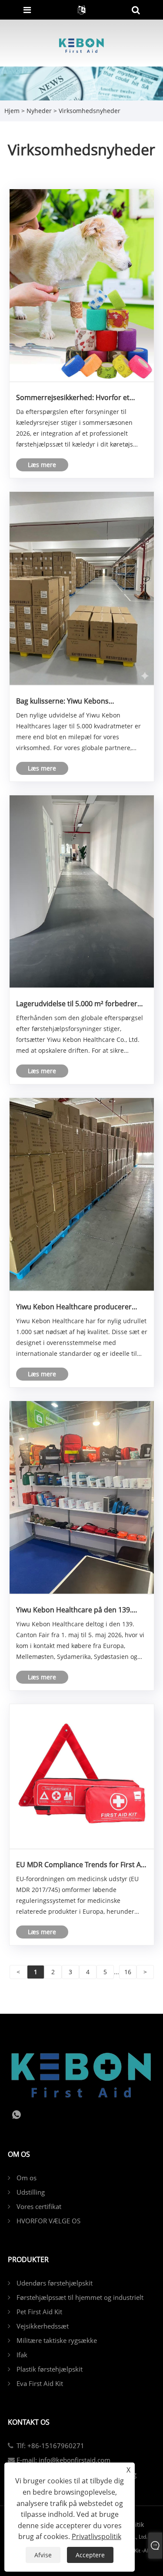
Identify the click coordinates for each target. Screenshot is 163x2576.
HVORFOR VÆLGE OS (48, 2221)
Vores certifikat (39, 2206)
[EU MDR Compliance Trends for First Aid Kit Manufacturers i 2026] (82, 1776)
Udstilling (31, 2192)
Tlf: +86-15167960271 (50, 2446)
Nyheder (39, 111)
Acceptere (90, 2555)
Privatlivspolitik (96, 2536)
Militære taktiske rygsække (57, 2340)
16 (128, 1972)
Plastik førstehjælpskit (50, 2369)
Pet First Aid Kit (39, 2312)
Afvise (43, 2555)
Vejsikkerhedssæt (43, 2326)
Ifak (22, 2355)
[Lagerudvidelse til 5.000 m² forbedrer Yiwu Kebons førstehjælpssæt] (82, 891)
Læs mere (42, 465)
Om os (27, 2178)
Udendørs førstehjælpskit (55, 2283)
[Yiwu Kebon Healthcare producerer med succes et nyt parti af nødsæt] (82, 1194)
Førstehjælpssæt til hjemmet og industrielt (80, 2297)
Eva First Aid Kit (40, 2383)
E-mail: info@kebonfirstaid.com (63, 2460)
